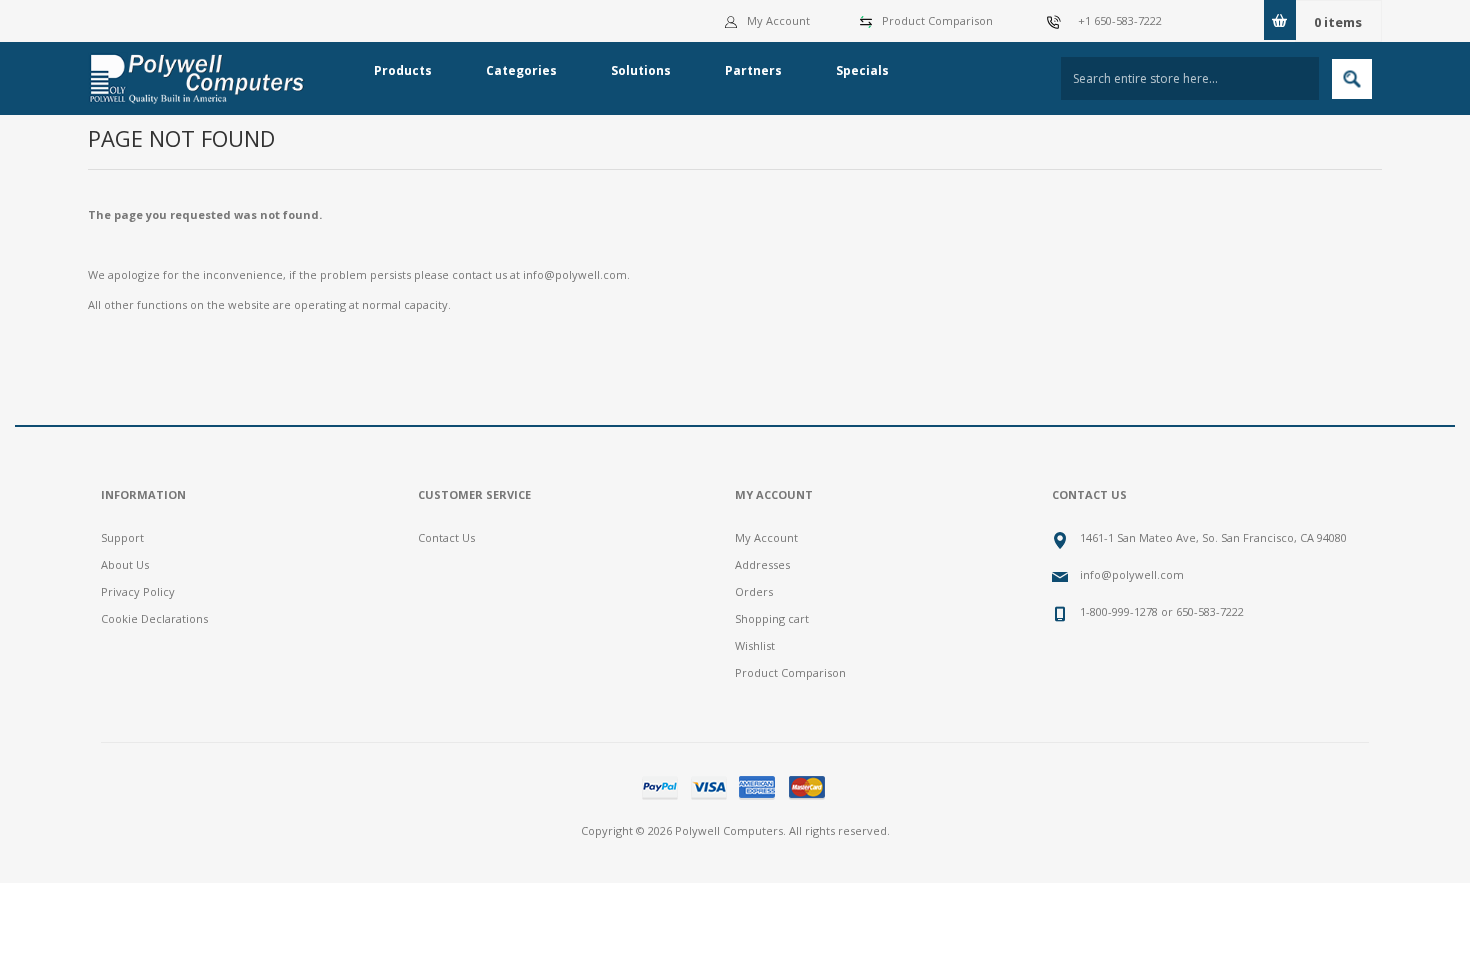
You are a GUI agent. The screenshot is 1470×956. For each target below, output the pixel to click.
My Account (778, 20)
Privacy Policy (138, 591)
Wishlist (755, 645)
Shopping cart (772, 618)
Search (1352, 79)
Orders (754, 591)
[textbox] (1190, 78)
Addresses (762, 564)
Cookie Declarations (154, 618)
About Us (125, 564)
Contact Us (446, 537)
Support (122, 537)
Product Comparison (937, 20)
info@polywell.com (575, 274)
